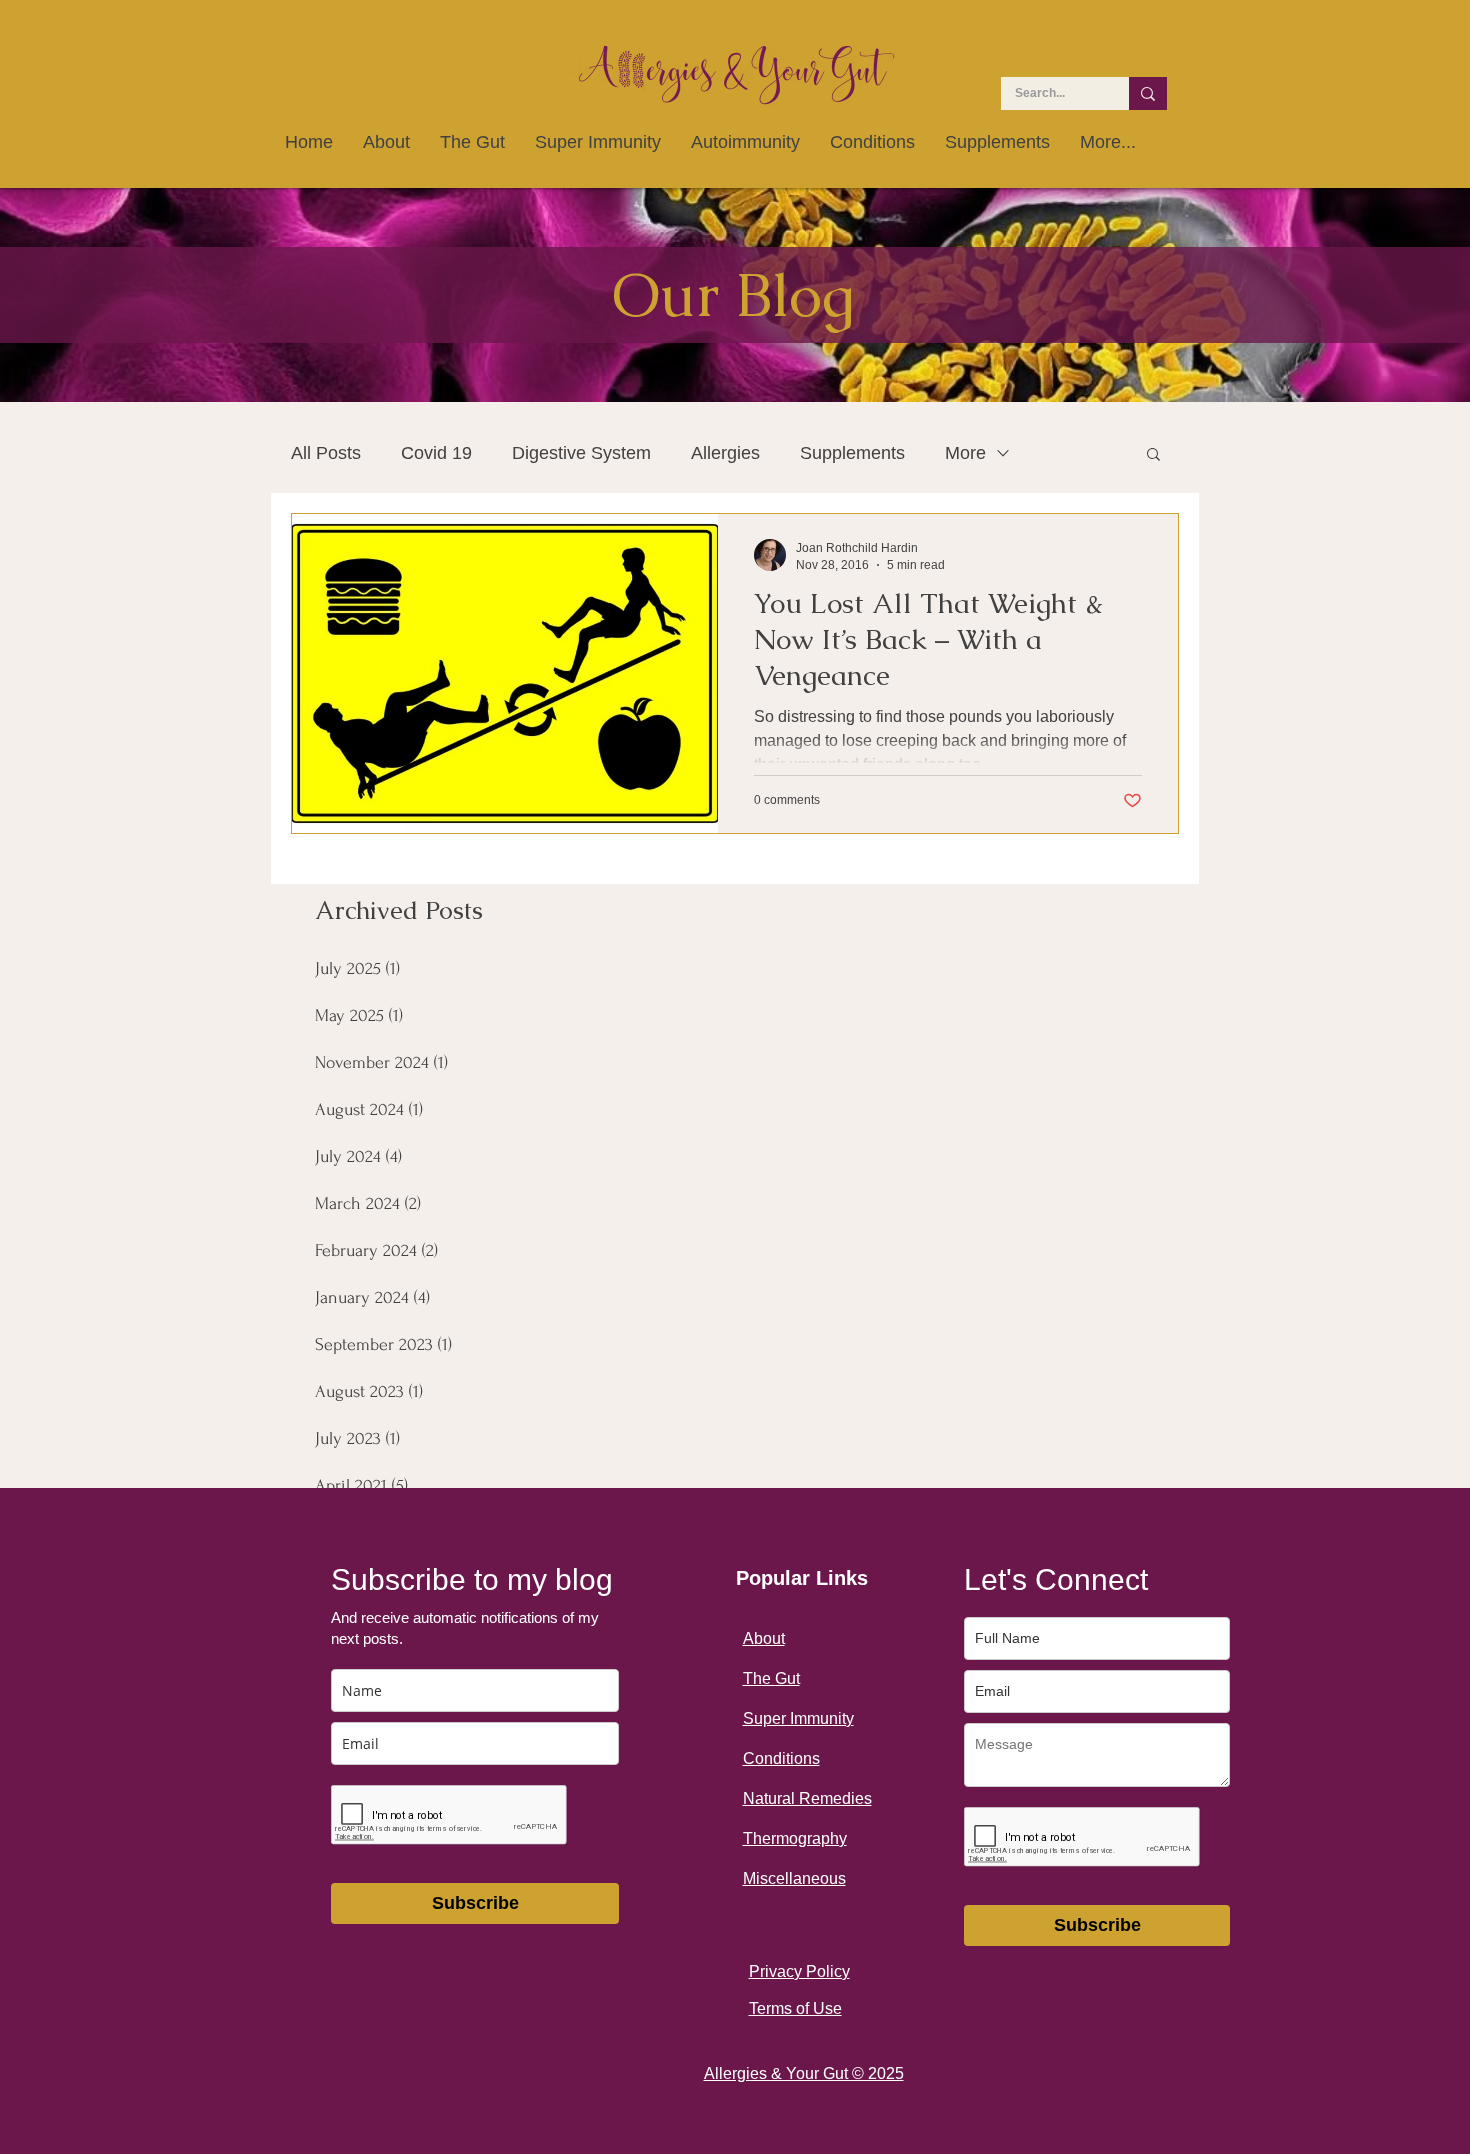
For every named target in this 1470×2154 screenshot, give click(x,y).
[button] (1153, 455)
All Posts (326, 453)
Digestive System (581, 453)
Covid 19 (436, 453)
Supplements (852, 453)
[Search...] (1148, 93)
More (965, 453)
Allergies (725, 453)
